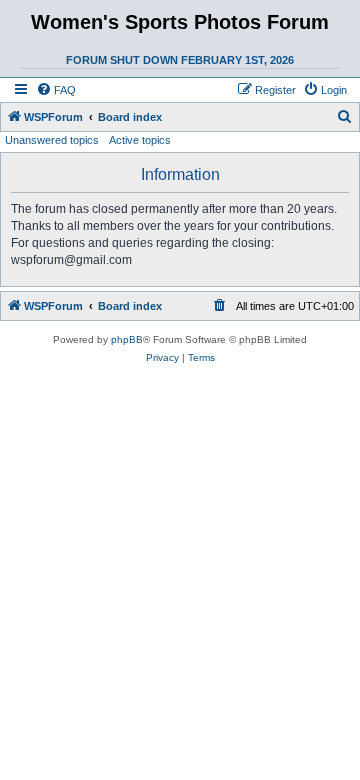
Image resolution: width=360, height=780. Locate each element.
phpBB (127, 339)
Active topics (140, 140)
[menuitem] (56, 90)
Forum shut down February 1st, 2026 (180, 60)
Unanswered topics (52, 140)
